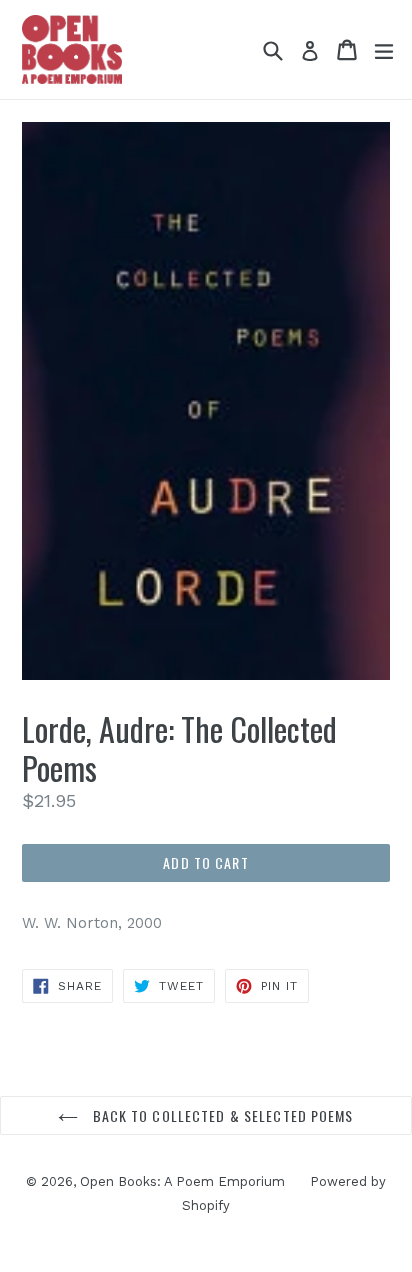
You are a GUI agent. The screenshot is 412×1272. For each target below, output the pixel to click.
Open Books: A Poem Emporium (182, 1181)
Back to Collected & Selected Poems (220, 1115)
